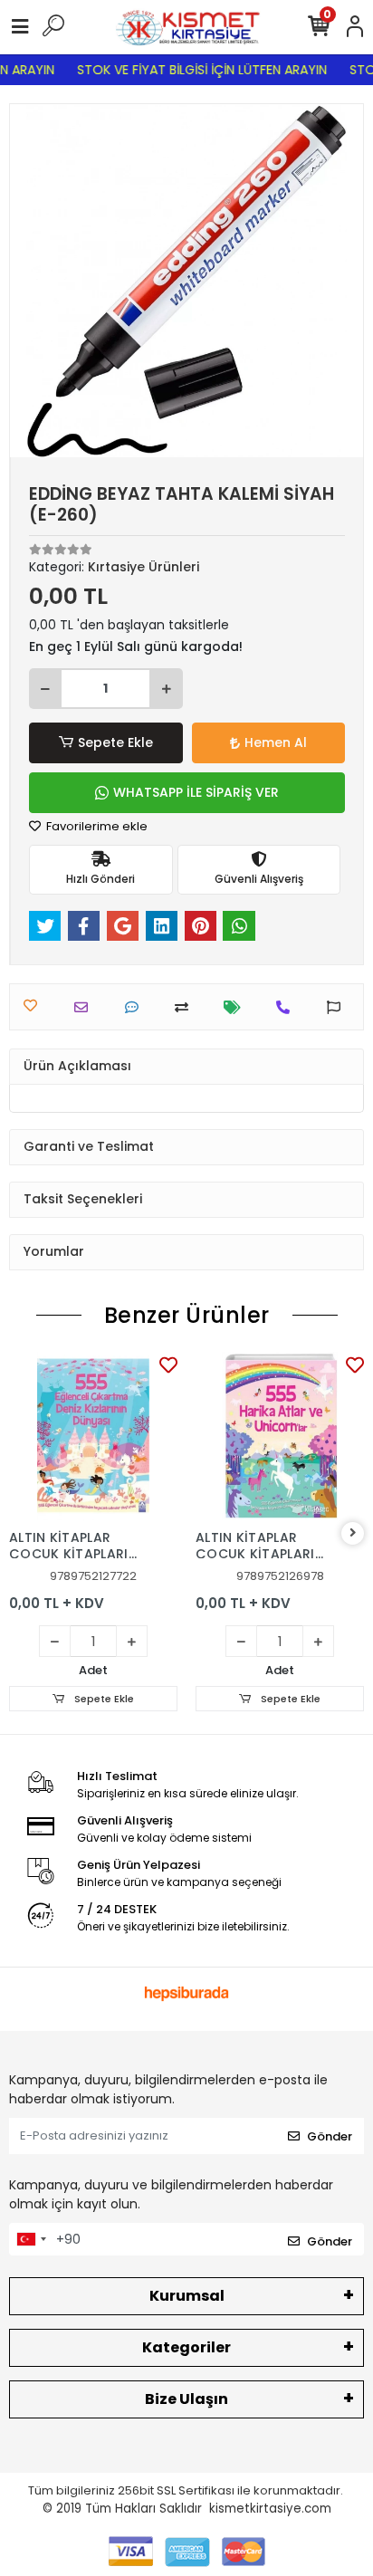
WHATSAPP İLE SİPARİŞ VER (196, 792)
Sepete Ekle (115, 742)
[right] (353, 1533)
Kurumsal (187, 2296)
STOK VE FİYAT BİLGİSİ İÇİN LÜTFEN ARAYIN (196, 70)
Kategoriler (186, 2347)
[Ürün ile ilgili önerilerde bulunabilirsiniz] (338, 1007)
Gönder (330, 2136)
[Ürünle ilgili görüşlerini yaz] (136, 1007)
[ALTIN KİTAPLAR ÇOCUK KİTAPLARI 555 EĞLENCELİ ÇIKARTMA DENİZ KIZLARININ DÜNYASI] (93, 1436)
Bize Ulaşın (186, 2399)
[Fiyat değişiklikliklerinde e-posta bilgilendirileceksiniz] (237, 1007)
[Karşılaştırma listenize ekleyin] (186, 1007)
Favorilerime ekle (96, 826)
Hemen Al (276, 742)
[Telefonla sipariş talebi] (287, 1007)
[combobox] (31, 2239)
